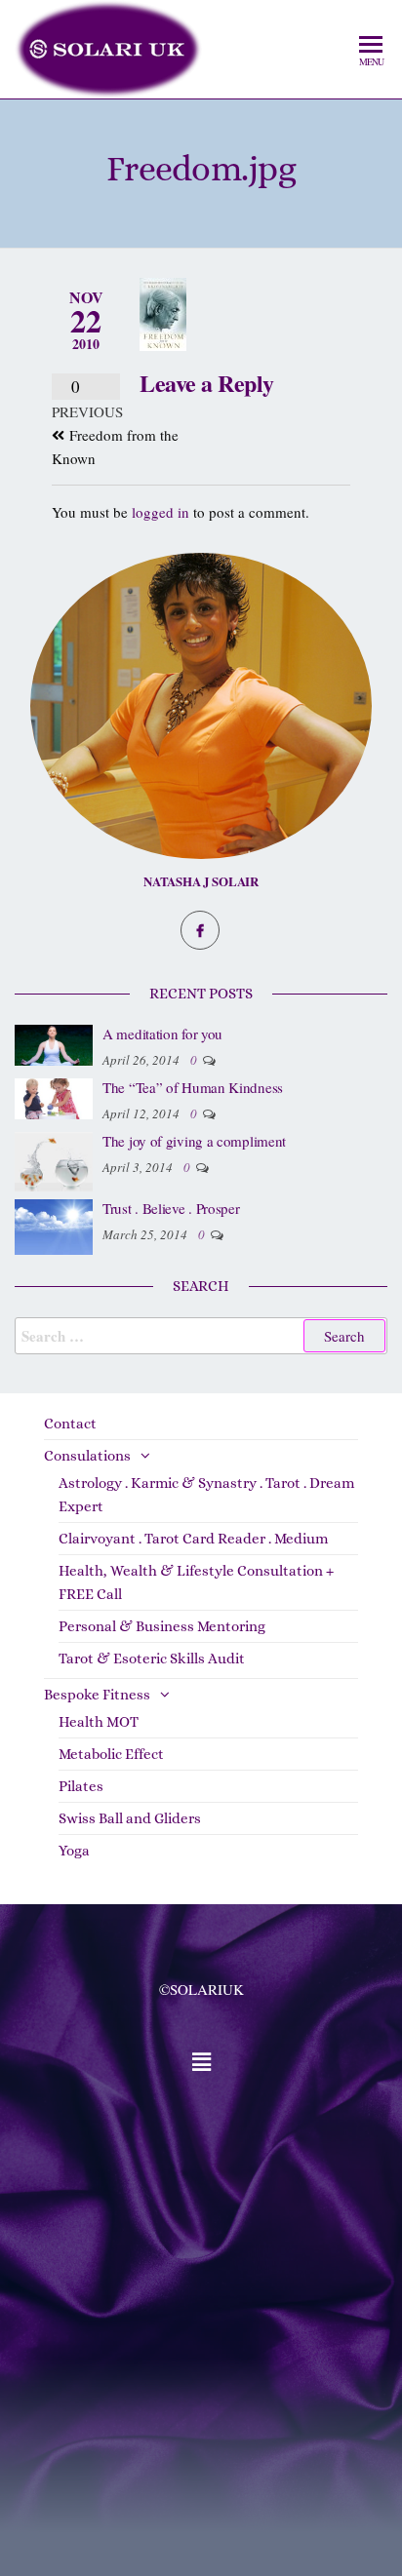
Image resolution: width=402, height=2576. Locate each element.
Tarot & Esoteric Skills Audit (152, 1659)
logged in (161, 512)
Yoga (74, 1851)
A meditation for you (162, 1034)
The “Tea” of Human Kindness (193, 1087)
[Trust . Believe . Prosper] (54, 1224)
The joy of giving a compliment (194, 1141)
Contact (70, 1424)
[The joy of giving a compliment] (54, 1159)
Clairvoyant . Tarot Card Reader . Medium (193, 1539)
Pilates (81, 1786)
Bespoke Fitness (97, 1695)
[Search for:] (201, 1336)
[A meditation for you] (54, 1043)
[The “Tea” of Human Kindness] (54, 1097)
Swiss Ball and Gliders (130, 1818)
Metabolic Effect (111, 1754)
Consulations (87, 1456)
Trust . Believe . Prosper (171, 1208)
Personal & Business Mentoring (162, 1626)
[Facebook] (200, 930)
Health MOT (99, 1722)
